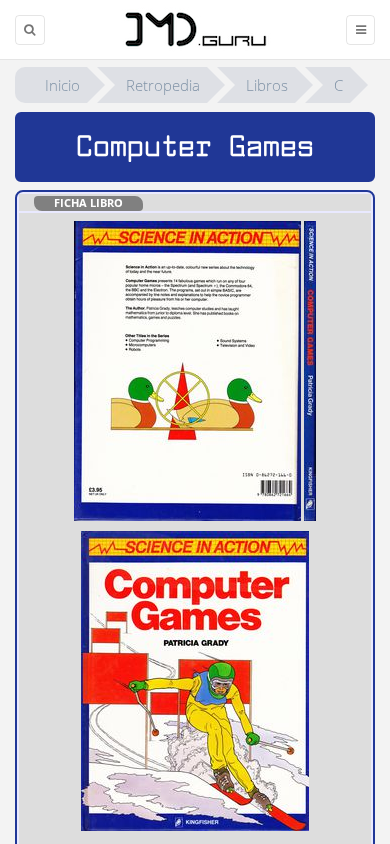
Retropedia (163, 85)
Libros (267, 85)
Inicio (62, 85)
